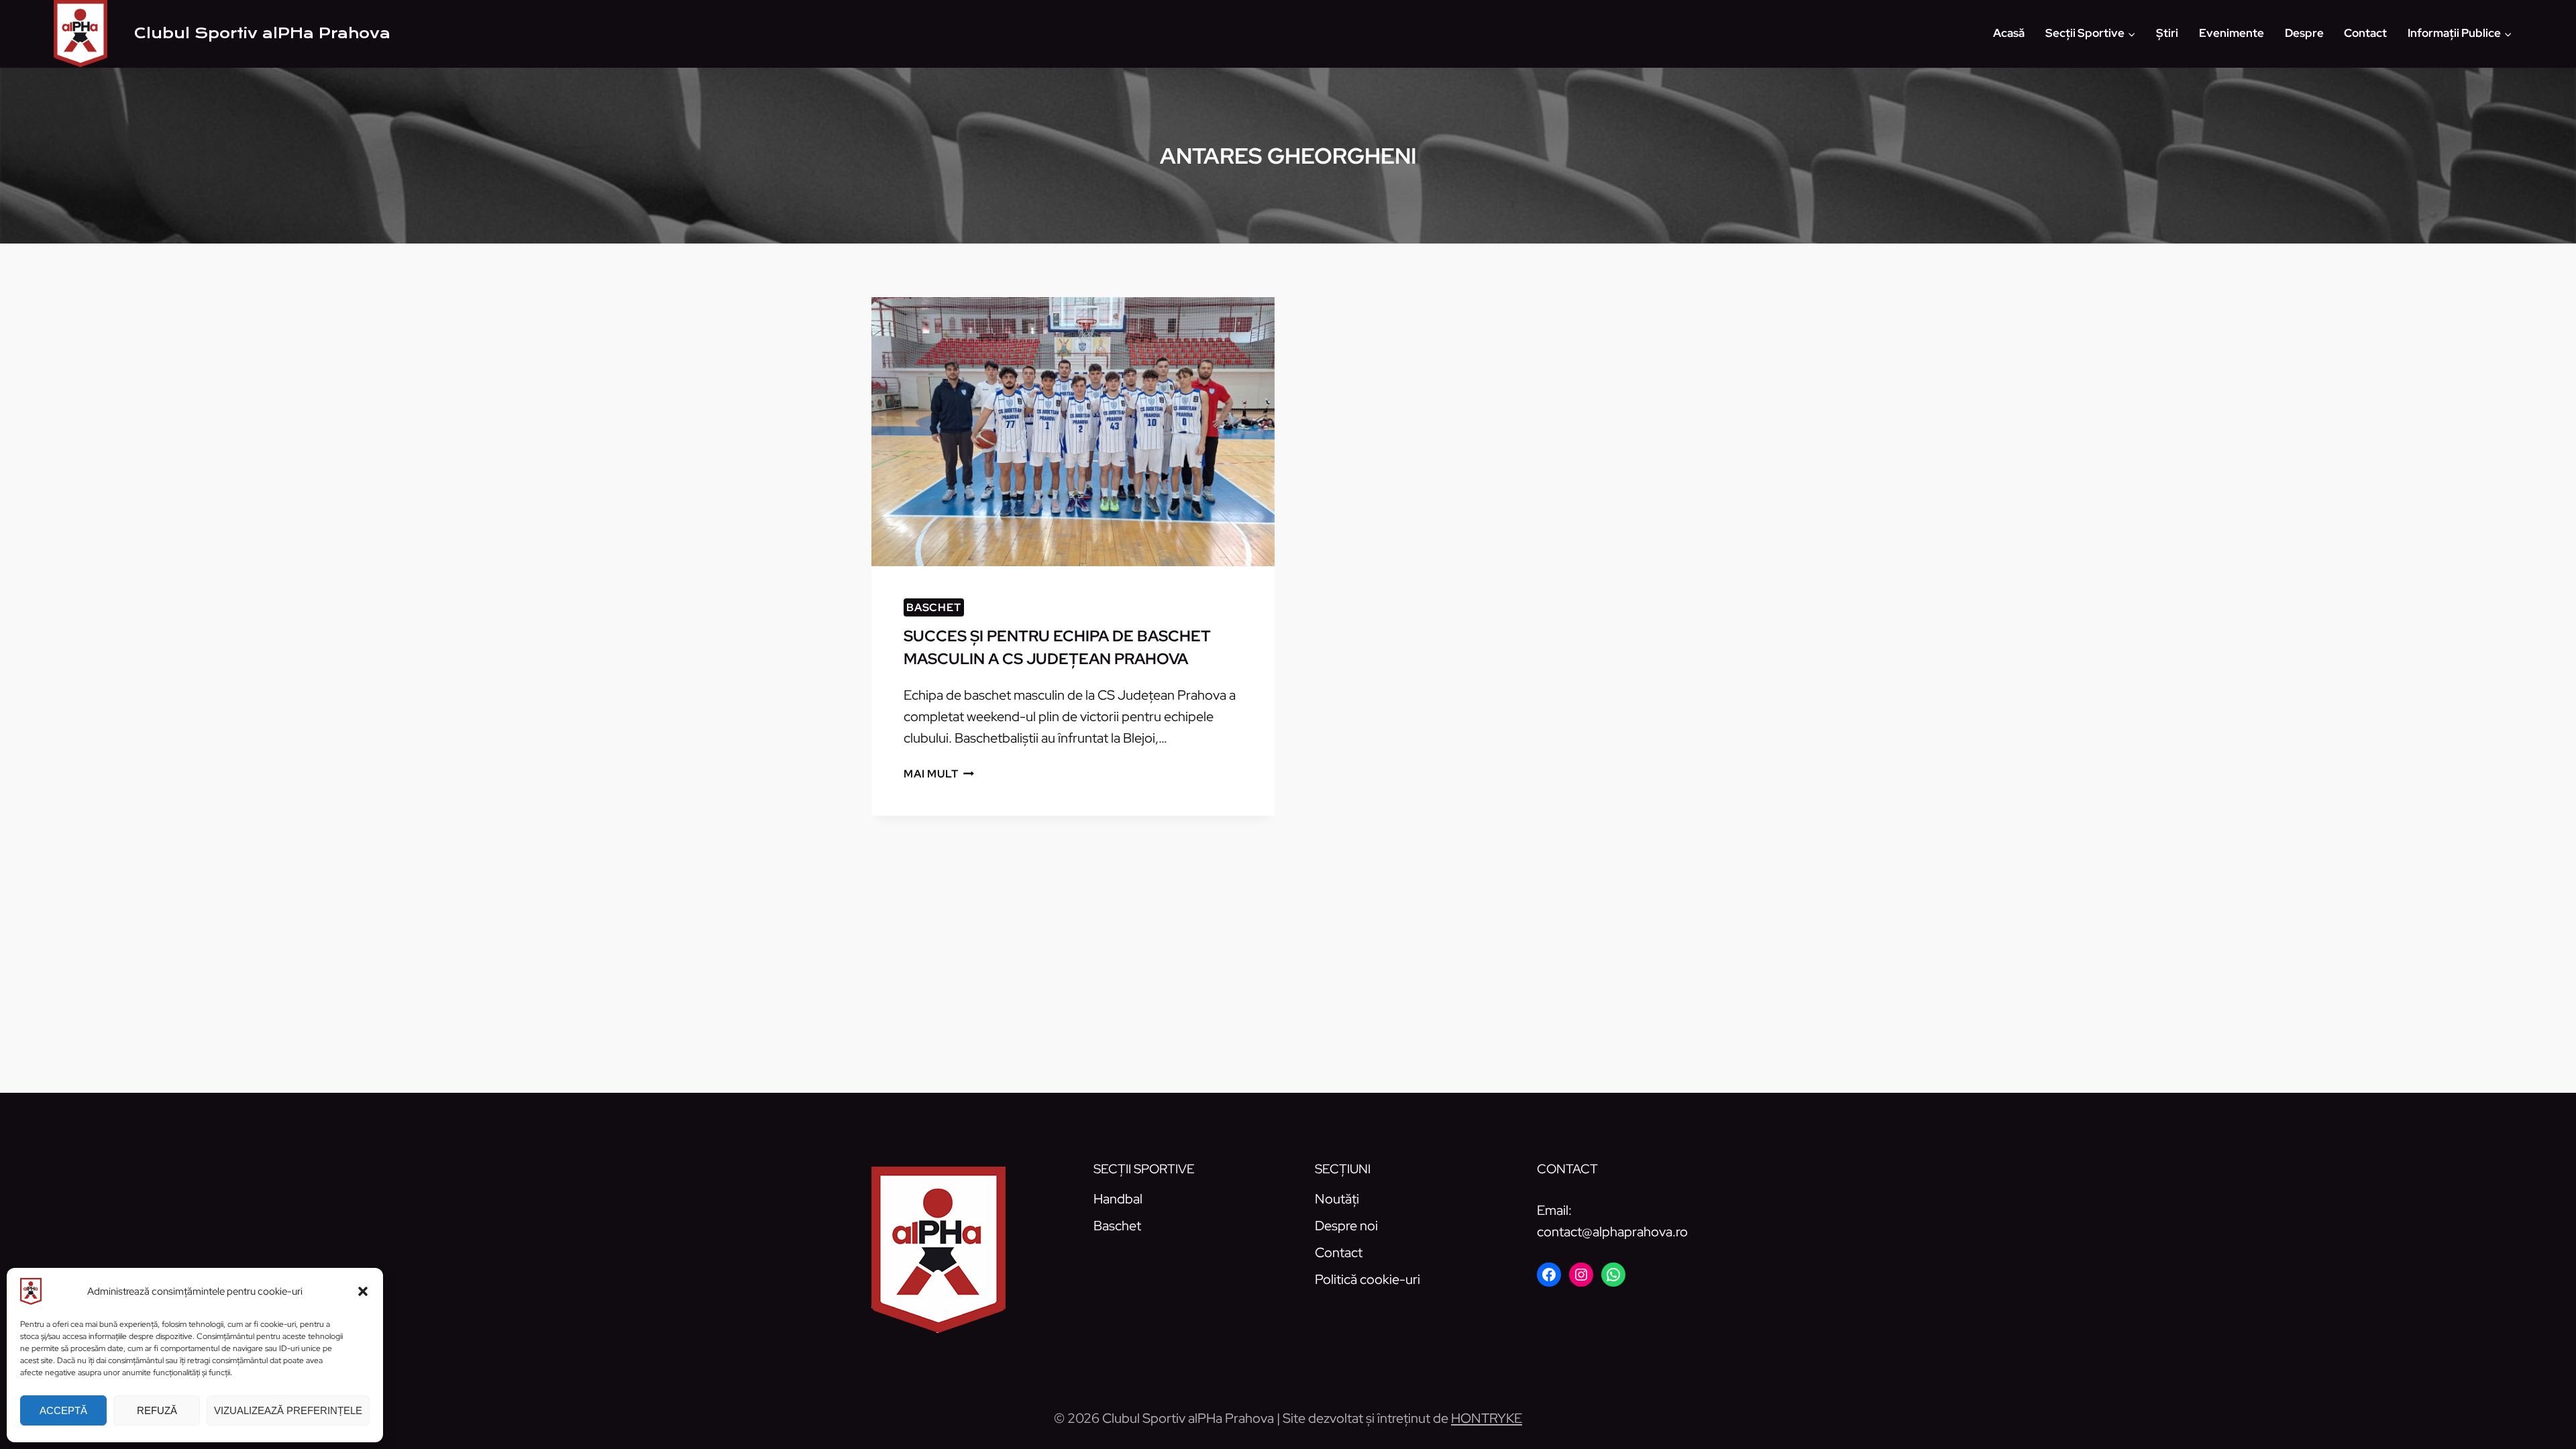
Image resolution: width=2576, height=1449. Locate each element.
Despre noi (1346, 1226)
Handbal (1118, 1199)
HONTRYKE (1487, 1418)
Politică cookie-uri (1367, 1279)
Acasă (2009, 33)
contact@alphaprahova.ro (1612, 1232)
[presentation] (1073, 432)
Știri (2167, 33)
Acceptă (63, 1410)
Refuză (157, 1410)
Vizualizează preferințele (288, 1410)
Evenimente (2232, 33)
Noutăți (1337, 1199)
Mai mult (939, 774)
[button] (363, 1291)
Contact (2365, 33)
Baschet (934, 607)
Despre (2304, 33)
